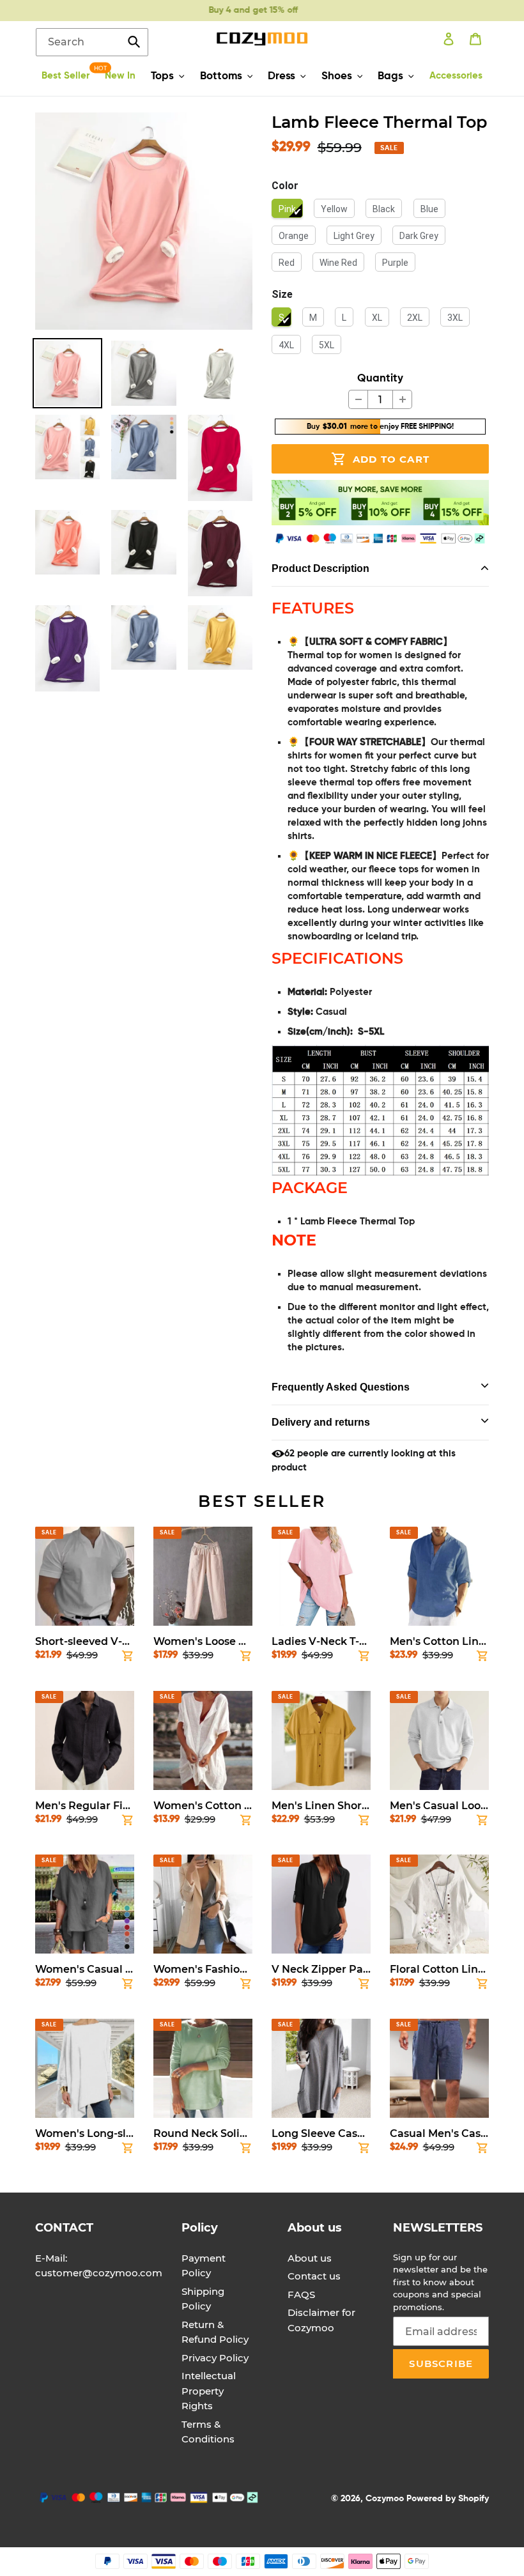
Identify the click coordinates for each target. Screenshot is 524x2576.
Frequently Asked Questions (341, 1387)
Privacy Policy (215, 2358)
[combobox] (92, 42)
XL (377, 318)
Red (287, 263)
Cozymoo (385, 2499)
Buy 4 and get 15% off (249, 10)
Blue (429, 209)
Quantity (380, 379)
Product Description (320, 568)
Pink (287, 209)
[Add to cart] (128, 1658)
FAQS (301, 2294)
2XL (415, 318)
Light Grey (354, 236)
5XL (327, 345)
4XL (286, 345)
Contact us (314, 2276)
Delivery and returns (321, 1422)
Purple (395, 263)
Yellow (334, 209)
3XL (455, 318)
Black (384, 209)
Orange (294, 236)
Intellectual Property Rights (209, 2391)
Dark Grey (419, 236)
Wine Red (338, 263)
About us (310, 2258)
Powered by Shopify (448, 2499)
